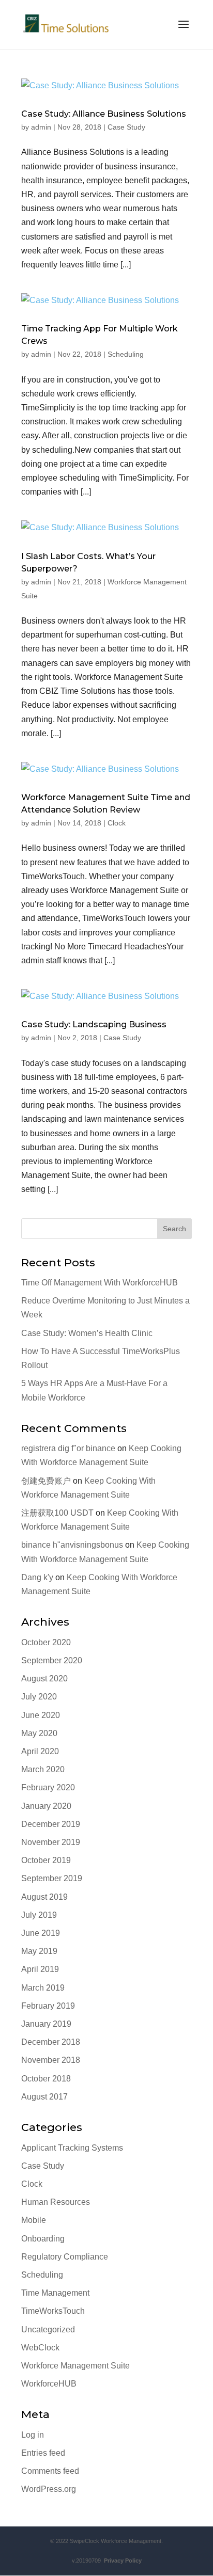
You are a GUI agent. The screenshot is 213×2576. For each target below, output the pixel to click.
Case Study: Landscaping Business (94, 1024)
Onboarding (43, 2239)
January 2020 (46, 1806)
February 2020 (48, 1787)
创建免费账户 (46, 1481)
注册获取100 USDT (57, 1513)
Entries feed (43, 2453)
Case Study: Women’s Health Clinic (87, 1333)
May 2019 (39, 1951)
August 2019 (44, 1897)
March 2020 (43, 1769)
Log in (33, 2435)
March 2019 (43, 1988)
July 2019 (39, 1915)
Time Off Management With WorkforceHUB (100, 1283)
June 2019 (41, 1933)
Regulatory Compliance (65, 2257)
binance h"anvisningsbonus (72, 1545)
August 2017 (44, 2097)
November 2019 (51, 1842)
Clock (117, 823)
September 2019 (52, 1878)
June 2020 (41, 1715)
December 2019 (51, 1824)
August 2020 (44, 1679)
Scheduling (126, 354)
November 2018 (51, 2060)
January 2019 (46, 2024)
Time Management (55, 2293)
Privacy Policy (121, 2561)
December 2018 (51, 2042)
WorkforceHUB (49, 2384)
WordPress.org (49, 2489)
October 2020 (46, 1642)
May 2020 (39, 1733)
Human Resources (56, 2202)
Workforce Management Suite (75, 2366)
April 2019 (40, 1969)
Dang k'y (37, 1577)
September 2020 (52, 1660)
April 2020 (40, 1751)
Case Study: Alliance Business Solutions (104, 114)
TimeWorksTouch (53, 2311)
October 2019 (46, 1860)
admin (41, 127)
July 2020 (39, 1697)
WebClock (40, 2348)
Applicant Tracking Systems (72, 2148)
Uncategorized (48, 2329)
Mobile (34, 2220)
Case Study (126, 127)
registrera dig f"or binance (68, 1448)
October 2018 (46, 2079)
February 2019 (48, 2006)
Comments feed (50, 2471)
